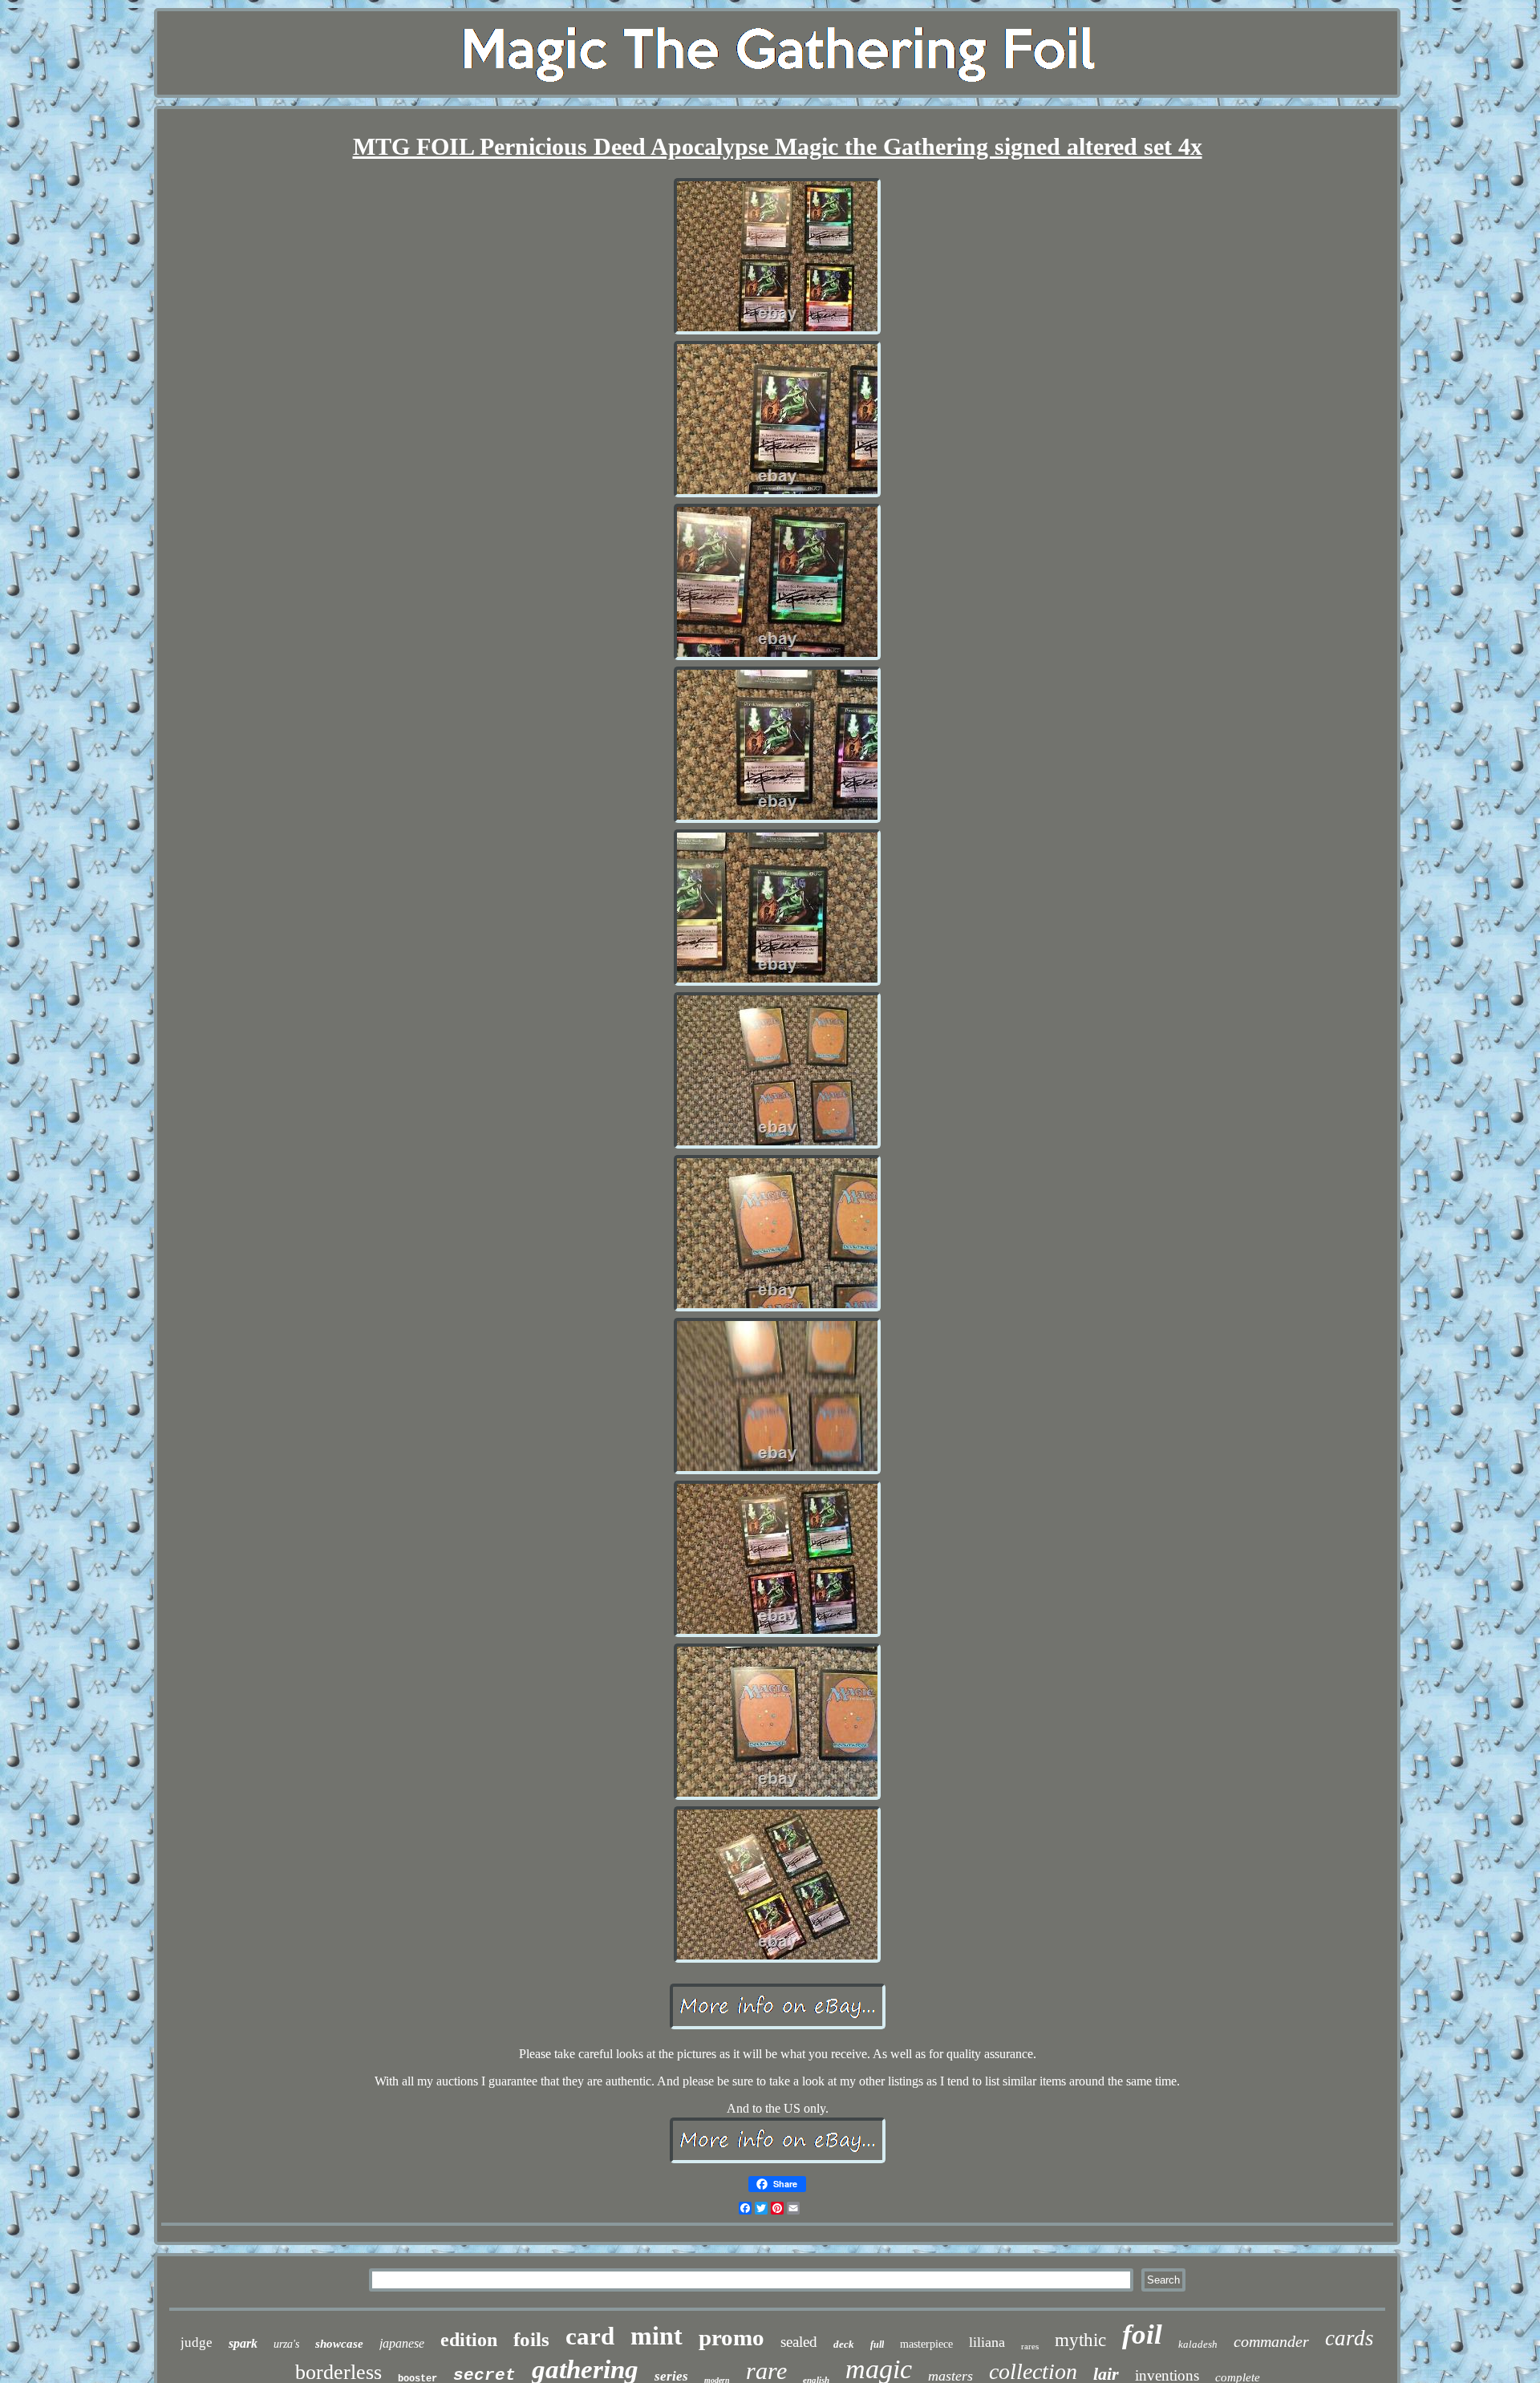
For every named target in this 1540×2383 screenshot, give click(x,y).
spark (243, 2343)
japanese (402, 2343)
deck (844, 2344)
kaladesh (1198, 2344)
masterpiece (926, 2344)
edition (469, 2340)
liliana (987, 2342)
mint (657, 2336)
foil (1142, 2334)
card (590, 2336)
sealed (799, 2342)
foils (531, 2339)
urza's (286, 2344)
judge (197, 2342)
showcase (339, 2344)
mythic (1080, 2340)
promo (731, 2337)
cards (1350, 2338)
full (877, 2344)
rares (1030, 2346)
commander (1271, 2341)
